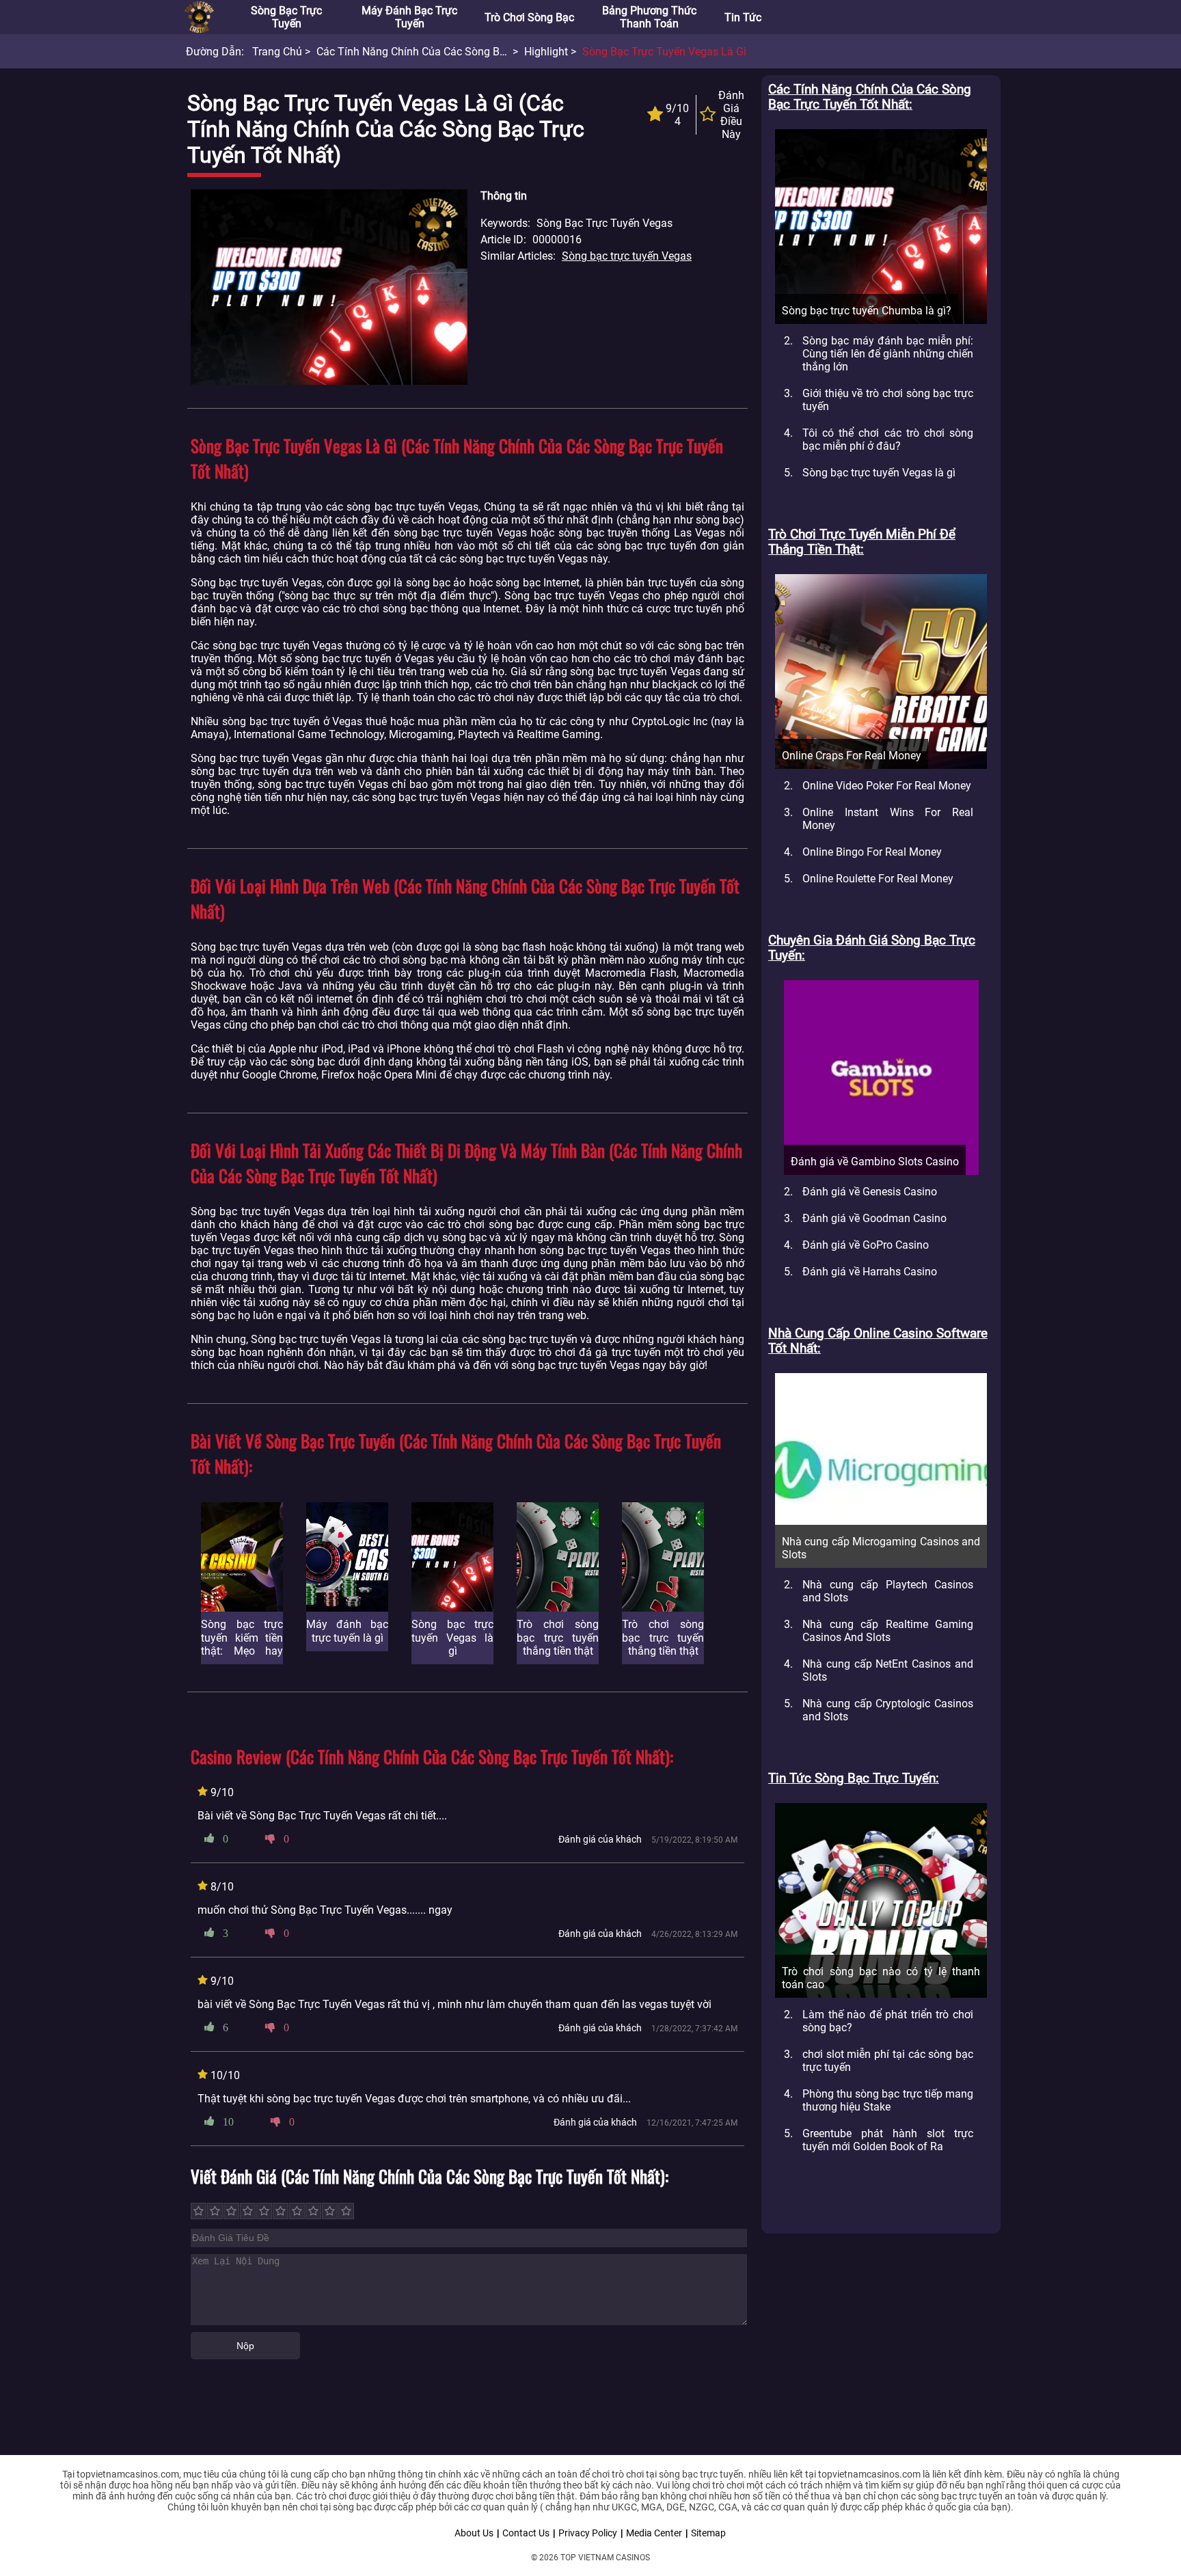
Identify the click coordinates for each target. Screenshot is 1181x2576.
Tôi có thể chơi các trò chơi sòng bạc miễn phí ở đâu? (888, 439)
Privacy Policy (588, 2533)
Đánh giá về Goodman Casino (874, 1218)
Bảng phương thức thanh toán (649, 17)
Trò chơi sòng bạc (529, 17)
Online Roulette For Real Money (878, 879)
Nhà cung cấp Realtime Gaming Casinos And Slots (888, 1631)
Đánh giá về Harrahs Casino (870, 1272)
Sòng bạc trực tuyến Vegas (627, 256)
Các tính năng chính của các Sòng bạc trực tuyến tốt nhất (464, 52)
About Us (474, 2533)
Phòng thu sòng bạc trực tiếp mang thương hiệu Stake (888, 2100)
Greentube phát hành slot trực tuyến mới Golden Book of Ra (888, 2140)
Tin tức (743, 17)
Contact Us (526, 2533)
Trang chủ (277, 52)
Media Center (654, 2533)
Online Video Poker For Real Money (887, 786)
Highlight (546, 52)
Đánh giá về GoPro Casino (866, 1245)
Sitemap (708, 2533)
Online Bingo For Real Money (872, 852)
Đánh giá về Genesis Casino (870, 1192)
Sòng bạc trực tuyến (286, 17)
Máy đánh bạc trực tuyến (409, 17)
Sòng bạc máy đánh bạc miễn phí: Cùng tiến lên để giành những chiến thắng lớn (888, 354)
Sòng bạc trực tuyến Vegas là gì (879, 473)
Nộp (245, 2346)
